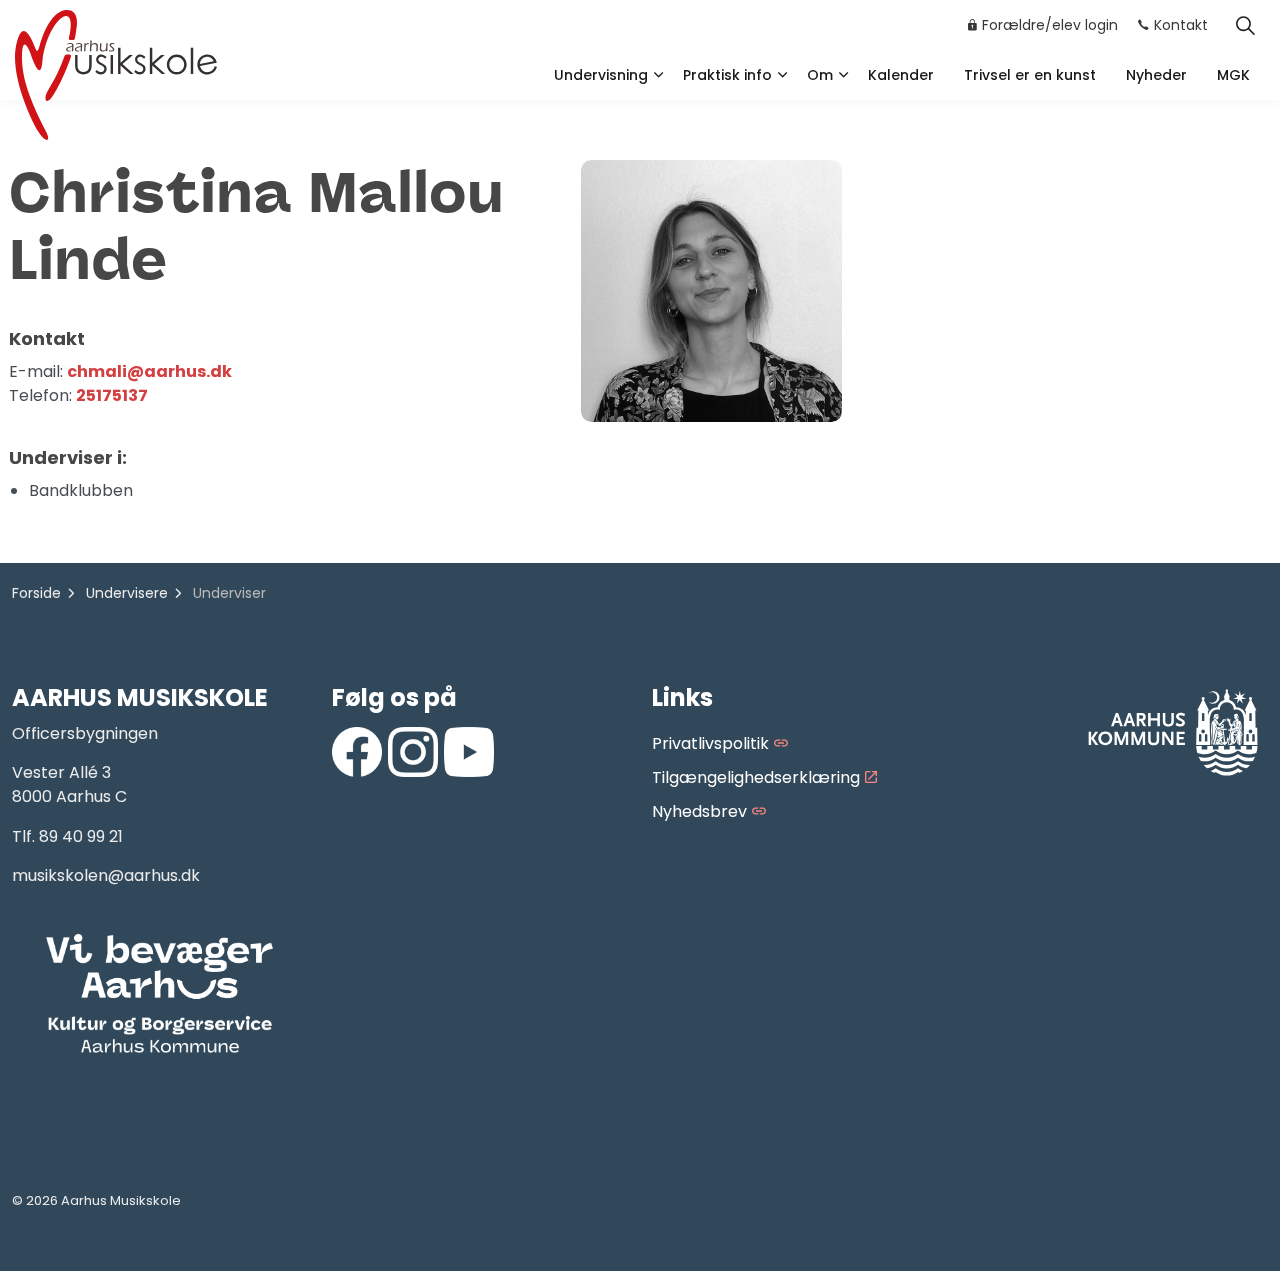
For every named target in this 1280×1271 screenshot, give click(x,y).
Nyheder (1156, 75)
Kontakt (1181, 25)
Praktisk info (727, 75)
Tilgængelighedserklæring (756, 777)
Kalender (901, 75)
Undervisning (601, 75)
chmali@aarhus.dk (149, 371)
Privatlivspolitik (710, 743)
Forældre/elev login (1050, 25)
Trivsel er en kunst (1030, 75)
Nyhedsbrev (699, 811)
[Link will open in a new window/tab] (357, 752)
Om (820, 75)
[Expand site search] (1245, 25)
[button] (160, 994)
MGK (1233, 75)
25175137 (112, 395)
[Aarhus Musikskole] (116, 72)
